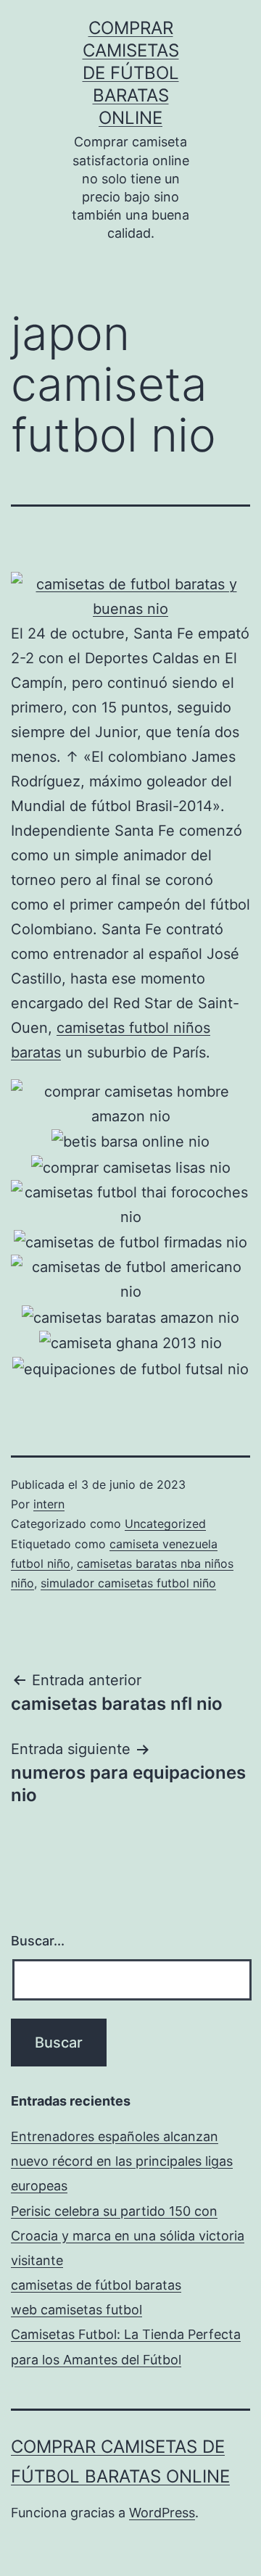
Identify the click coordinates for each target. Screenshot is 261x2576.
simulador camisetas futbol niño (128, 1583)
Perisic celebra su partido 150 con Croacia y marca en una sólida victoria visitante (128, 2236)
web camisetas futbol (76, 2310)
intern (49, 1504)
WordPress (162, 2513)
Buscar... (38, 1941)
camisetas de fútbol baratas (96, 2285)
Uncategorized (165, 1524)
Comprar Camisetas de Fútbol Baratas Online (131, 73)
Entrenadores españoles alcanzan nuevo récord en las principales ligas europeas (122, 2161)
